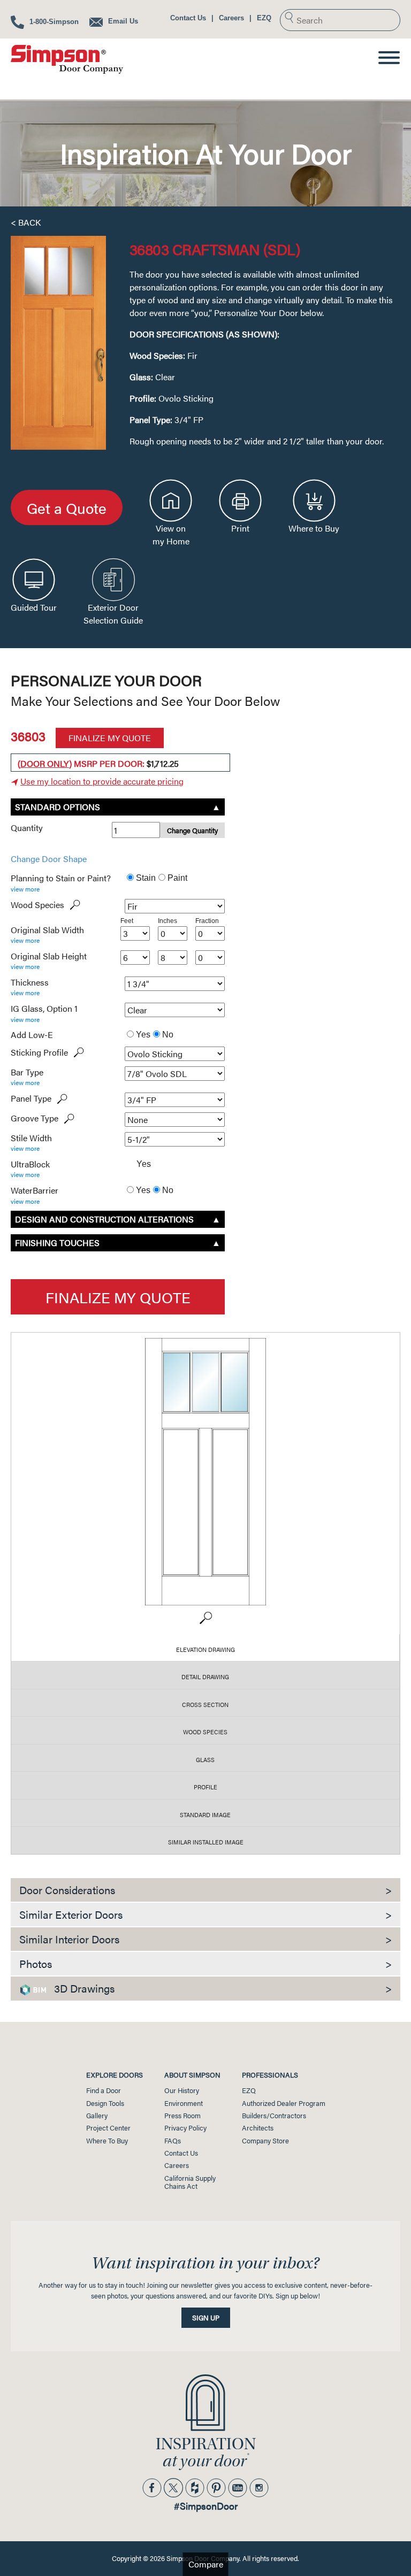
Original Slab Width (47, 930)
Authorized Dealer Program (284, 2103)
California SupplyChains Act (190, 2182)
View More (25, 889)
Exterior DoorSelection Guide (113, 614)
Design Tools (105, 2103)
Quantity (27, 828)
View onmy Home (171, 535)
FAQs (173, 2141)
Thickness (30, 982)
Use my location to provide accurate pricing (102, 781)
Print (240, 528)
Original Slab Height (49, 956)
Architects (258, 2128)
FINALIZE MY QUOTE (110, 738)
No (167, 1035)
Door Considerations (205, 1890)
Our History (182, 2090)
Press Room (182, 2116)
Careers (231, 18)
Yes (142, 1035)
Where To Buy (107, 2141)
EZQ (264, 18)
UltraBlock (30, 1164)
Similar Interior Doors (205, 1939)
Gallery (97, 2116)
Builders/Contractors (274, 2116)
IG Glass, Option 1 (44, 1009)
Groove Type (35, 1118)
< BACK (26, 222)
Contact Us (188, 18)
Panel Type (31, 1098)
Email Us (122, 21)
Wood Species (37, 905)
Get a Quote (67, 507)
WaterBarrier (35, 1190)
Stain (145, 878)
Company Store (265, 2141)
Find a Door (104, 2090)
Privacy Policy (185, 2128)
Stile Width (31, 1138)
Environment (184, 2103)
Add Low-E (32, 1035)
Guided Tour (34, 607)
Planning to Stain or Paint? (61, 878)
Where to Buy (314, 528)
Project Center (108, 2128)
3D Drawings (222, 1988)
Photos (205, 1963)
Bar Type (27, 1072)
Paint (176, 878)
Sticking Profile (39, 1052)
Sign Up (206, 2318)
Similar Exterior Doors (205, 1914)
